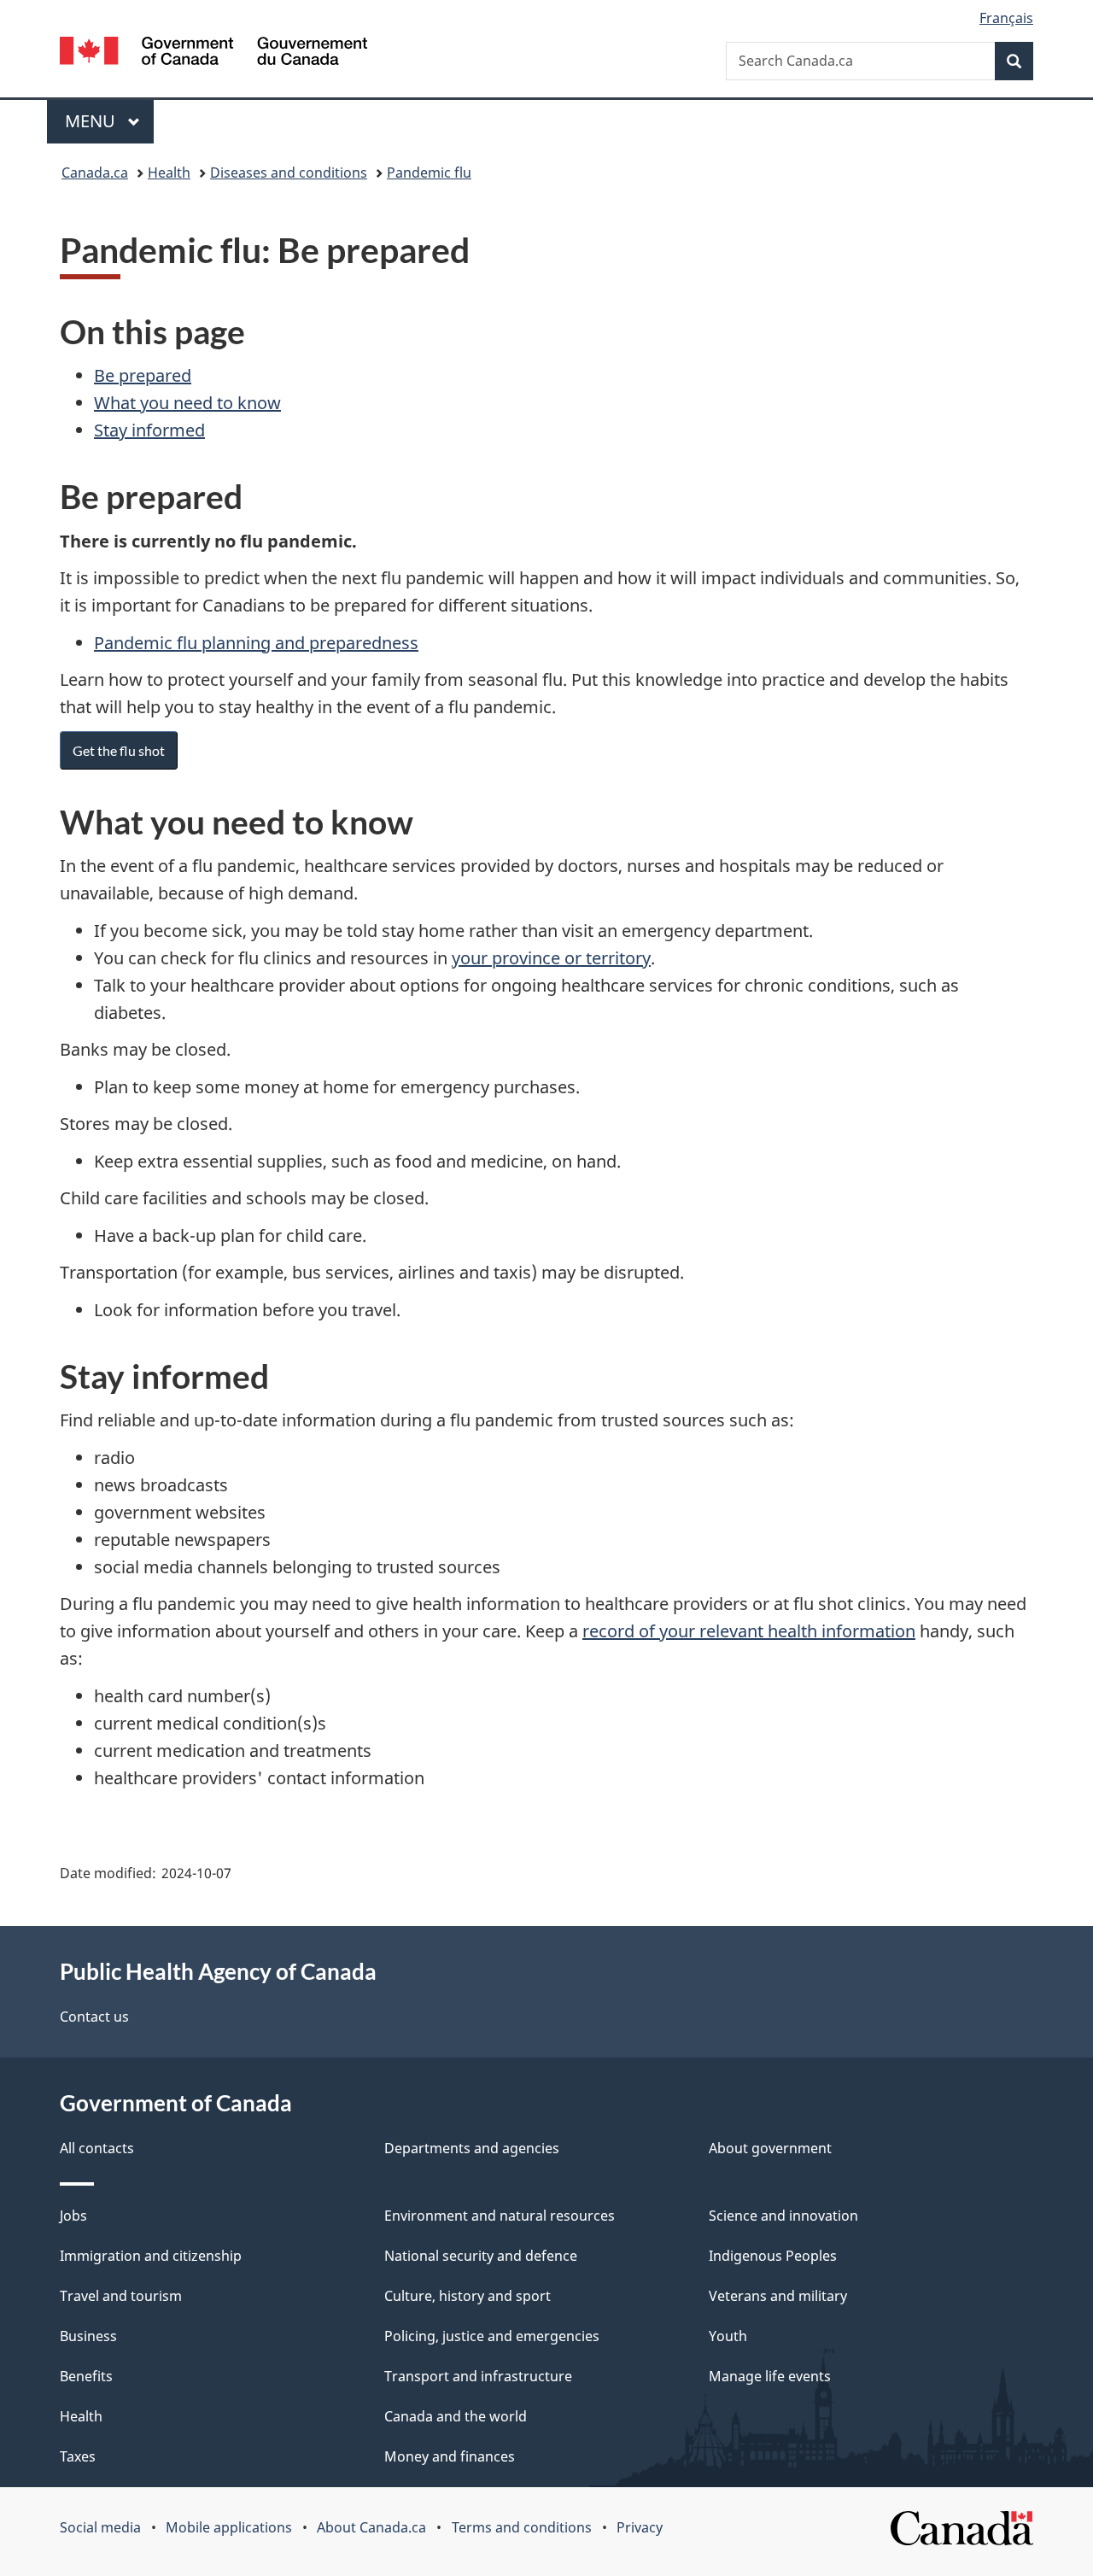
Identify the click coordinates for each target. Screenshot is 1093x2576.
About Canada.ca (371, 2527)
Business (88, 2336)
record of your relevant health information (749, 1631)
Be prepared (143, 375)
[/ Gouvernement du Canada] (213, 53)
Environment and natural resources (500, 2216)
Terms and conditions (522, 2527)
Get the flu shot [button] (119, 750)
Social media (100, 2527)
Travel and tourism (121, 2296)
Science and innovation (783, 2216)
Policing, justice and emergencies (492, 2336)
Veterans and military (778, 2296)
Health (169, 173)
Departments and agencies (472, 2148)
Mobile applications (229, 2527)
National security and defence (481, 2256)
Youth (728, 2336)
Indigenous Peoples (773, 2256)
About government (770, 2148)
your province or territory (551, 958)
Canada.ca (95, 173)
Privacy (640, 2527)
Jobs (73, 2216)
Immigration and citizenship (151, 2256)
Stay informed (149, 430)
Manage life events (770, 2376)
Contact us (94, 2017)
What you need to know (187, 403)
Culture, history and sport (468, 2296)
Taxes (78, 2456)
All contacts (97, 2148)
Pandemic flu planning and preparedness (256, 643)
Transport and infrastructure (478, 2376)
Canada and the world (456, 2416)
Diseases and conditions (289, 173)
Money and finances (450, 2456)
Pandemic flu (429, 173)
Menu (92, 121)
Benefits (86, 2376)
